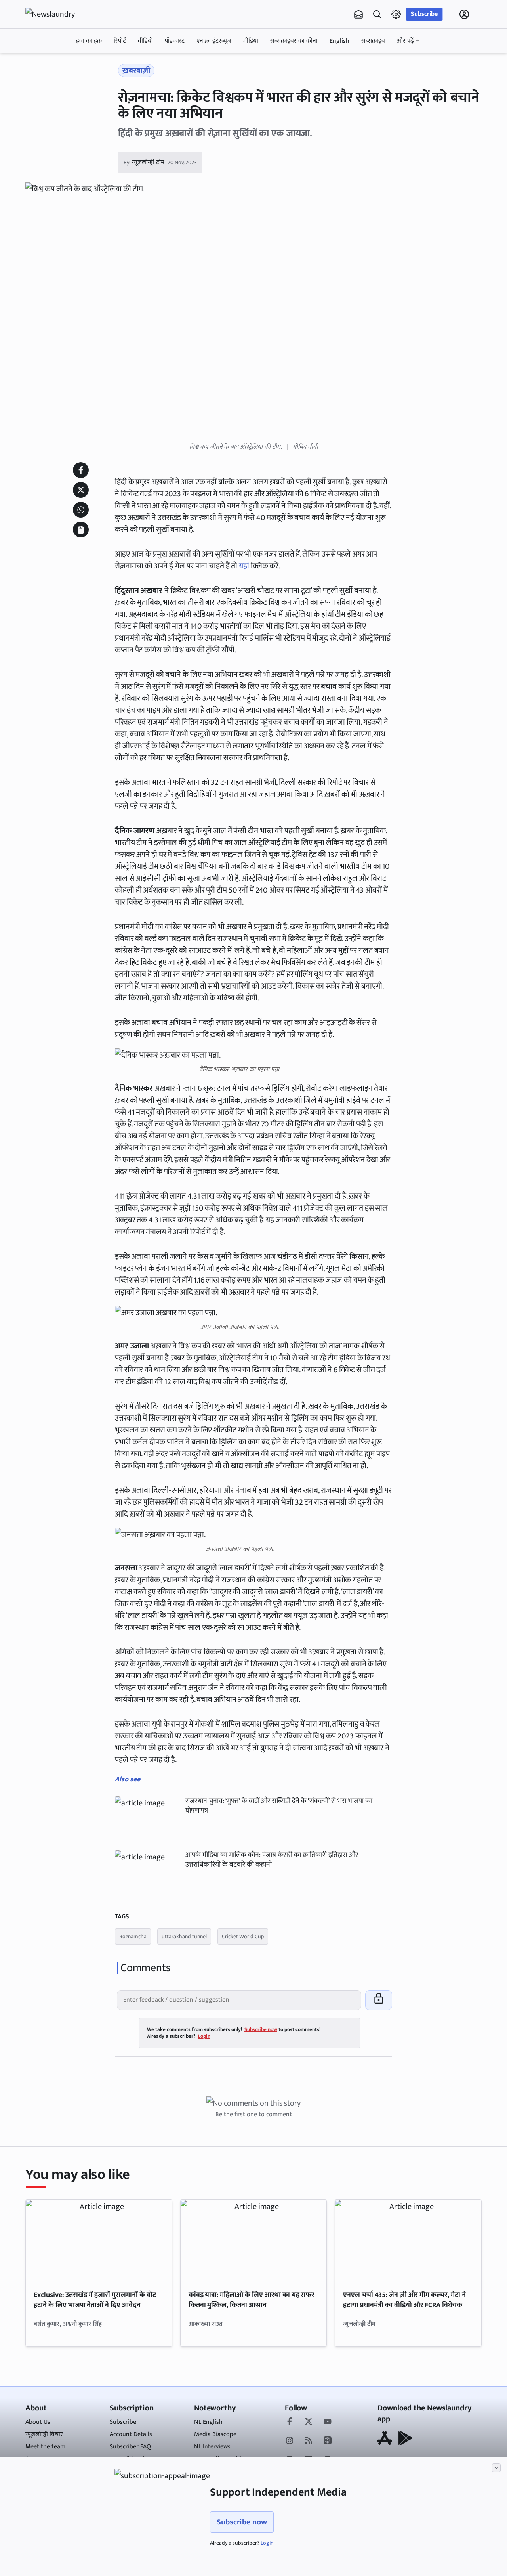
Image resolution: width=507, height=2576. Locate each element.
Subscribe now (242, 2522)
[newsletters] (358, 14)
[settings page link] (396, 14)
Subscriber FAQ (130, 2447)
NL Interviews (212, 2447)
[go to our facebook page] (290, 2422)
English (339, 41)
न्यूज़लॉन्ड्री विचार (44, 2434)
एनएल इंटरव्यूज (214, 41)
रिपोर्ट (120, 41)
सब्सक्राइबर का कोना (294, 41)
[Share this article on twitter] (81, 490)
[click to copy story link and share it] (81, 530)
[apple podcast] (328, 2441)
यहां (244, 566)
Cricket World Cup (243, 1936)
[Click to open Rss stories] (309, 2441)
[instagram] (290, 2441)
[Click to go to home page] (57, 14)
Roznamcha (133, 1936)
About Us (38, 2422)
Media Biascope (215, 2434)
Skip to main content (63, 65)
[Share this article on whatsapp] (81, 510)
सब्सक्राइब (373, 41)
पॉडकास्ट (175, 41)
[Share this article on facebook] (81, 470)
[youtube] (328, 2422)
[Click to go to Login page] (464, 14)
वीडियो (145, 41)
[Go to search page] (377, 14)
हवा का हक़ (89, 41)
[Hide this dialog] (496, 2468)
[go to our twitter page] (309, 2422)
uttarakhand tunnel (184, 1936)
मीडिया (251, 41)
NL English (208, 2422)
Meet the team (45, 2447)
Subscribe (424, 14)
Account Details (131, 2434)
